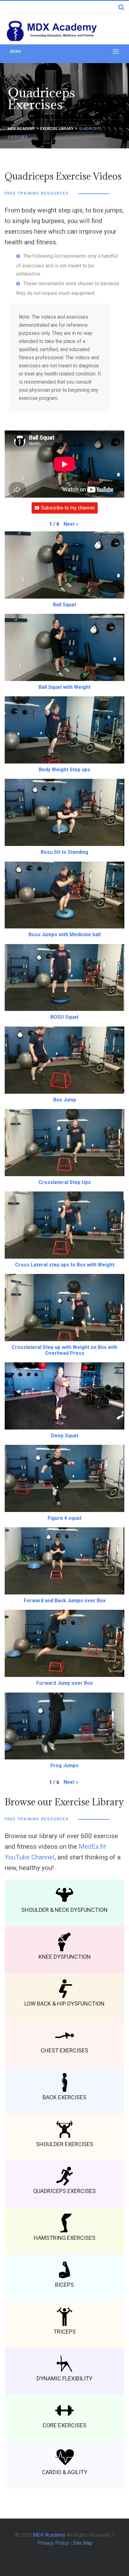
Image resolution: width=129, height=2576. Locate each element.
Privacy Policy (53, 2543)
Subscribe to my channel (68, 508)
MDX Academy (49, 2535)
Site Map (83, 2543)
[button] (71, 524)
